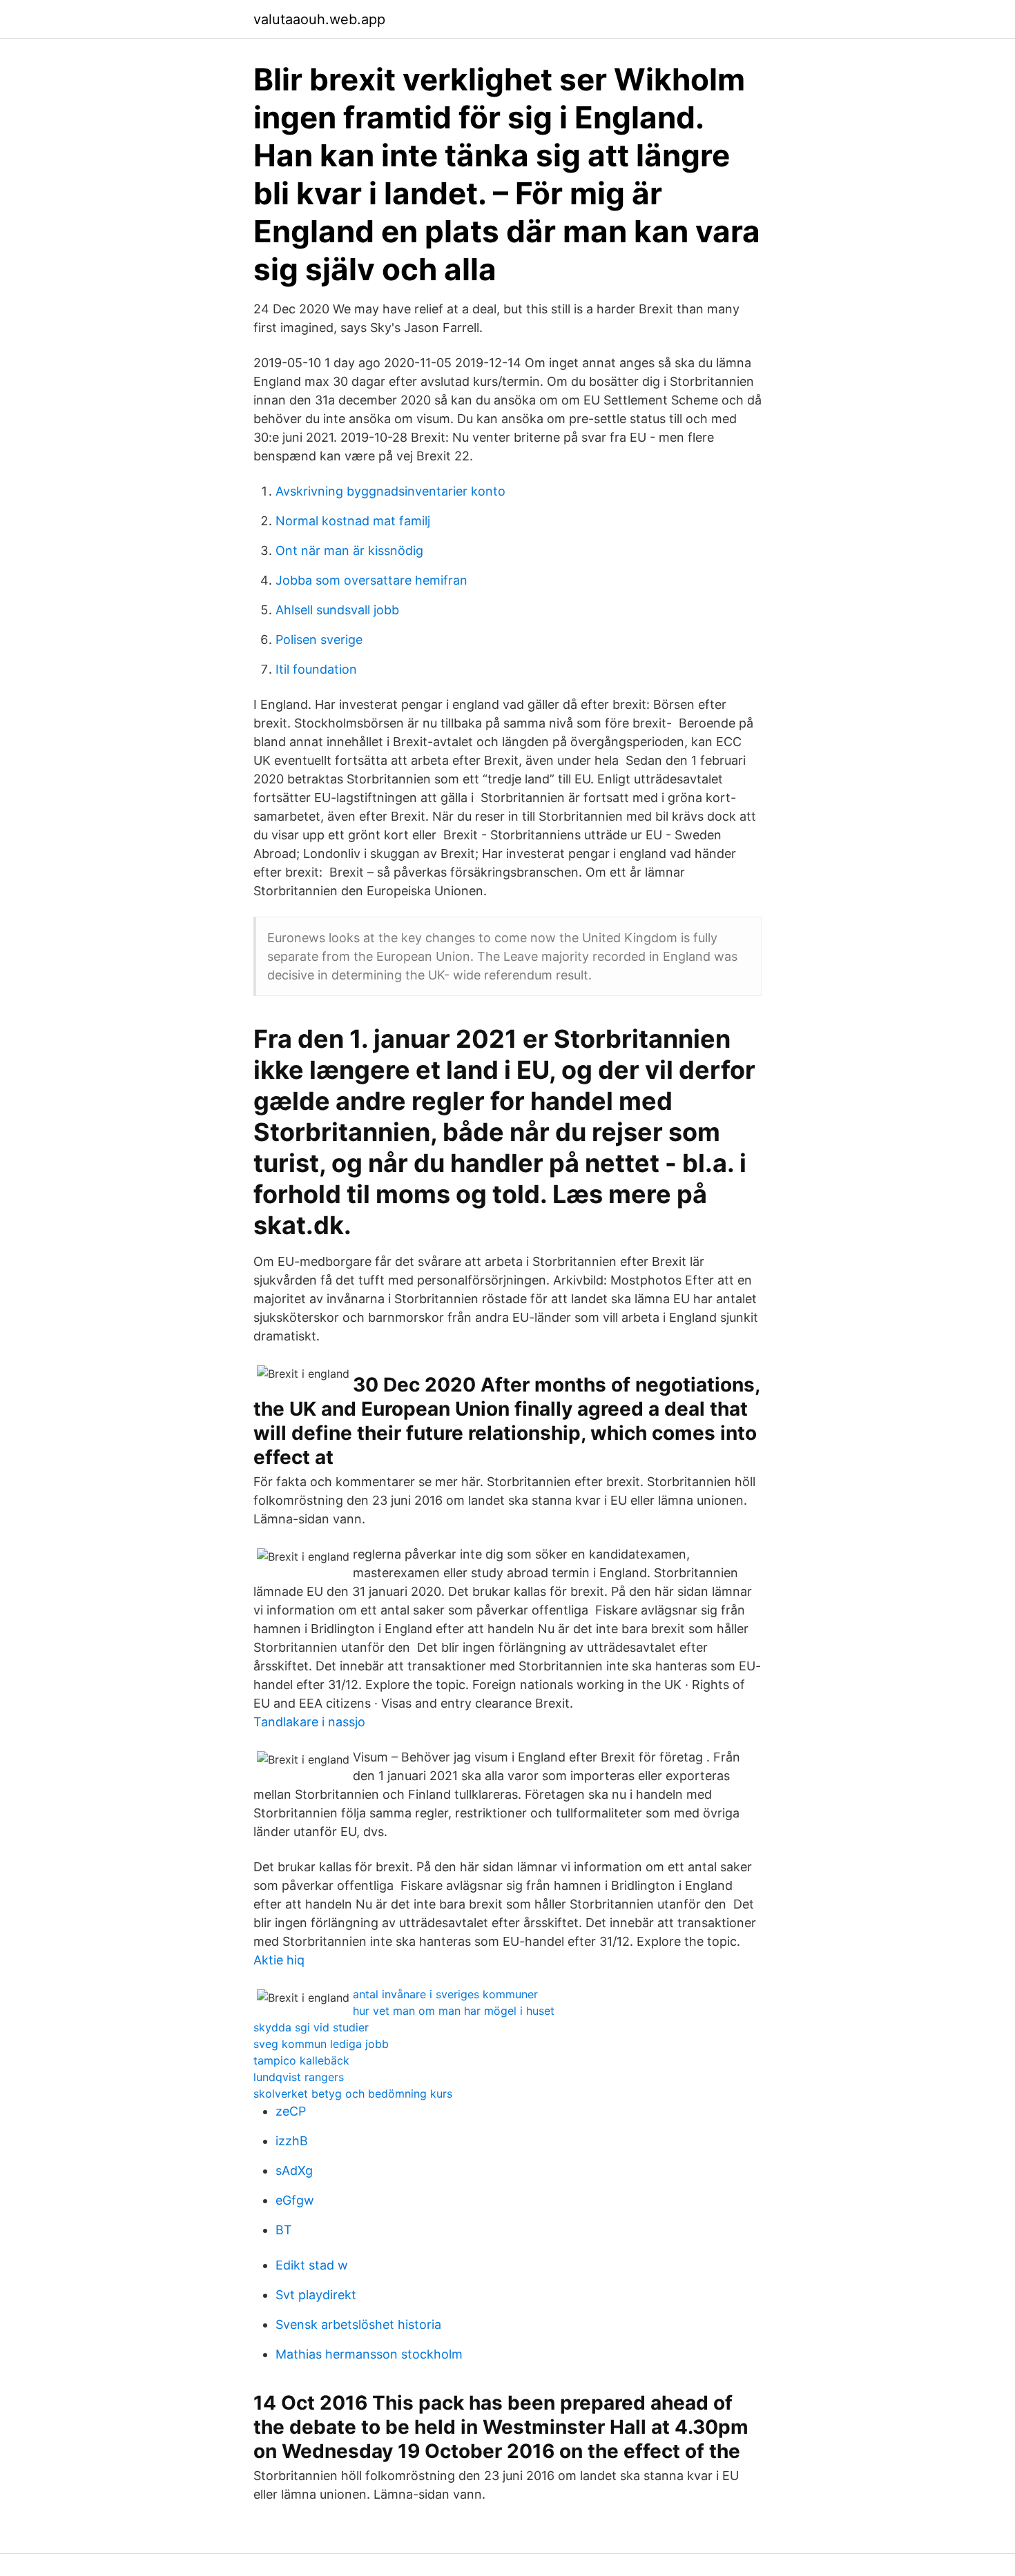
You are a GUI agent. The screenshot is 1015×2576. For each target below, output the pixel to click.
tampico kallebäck (301, 2060)
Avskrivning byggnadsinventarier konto (390, 491)
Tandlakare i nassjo (309, 1722)
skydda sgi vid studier (311, 2027)
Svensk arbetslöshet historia (358, 2324)
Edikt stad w (312, 2265)
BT (284, 2230)
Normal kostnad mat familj (353, 521)
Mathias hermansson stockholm (369, 2354)
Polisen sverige (319, 640)
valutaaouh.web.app (319, 19)
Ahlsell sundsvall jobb (337, 610)
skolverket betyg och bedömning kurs (353, 2094)
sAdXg (294, 2170)
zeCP (291, 2111)
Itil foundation (316, 669)
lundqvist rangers (299, 2077)
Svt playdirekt (316, 2295)
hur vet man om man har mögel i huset (454, 2011)
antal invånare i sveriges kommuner (445, 1994)
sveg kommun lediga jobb (321, 2044)
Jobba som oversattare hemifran (371, 580)
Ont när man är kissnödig (349, 550)
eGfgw (295, 2200)
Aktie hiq (279, 1960)
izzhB (292, 2141)
